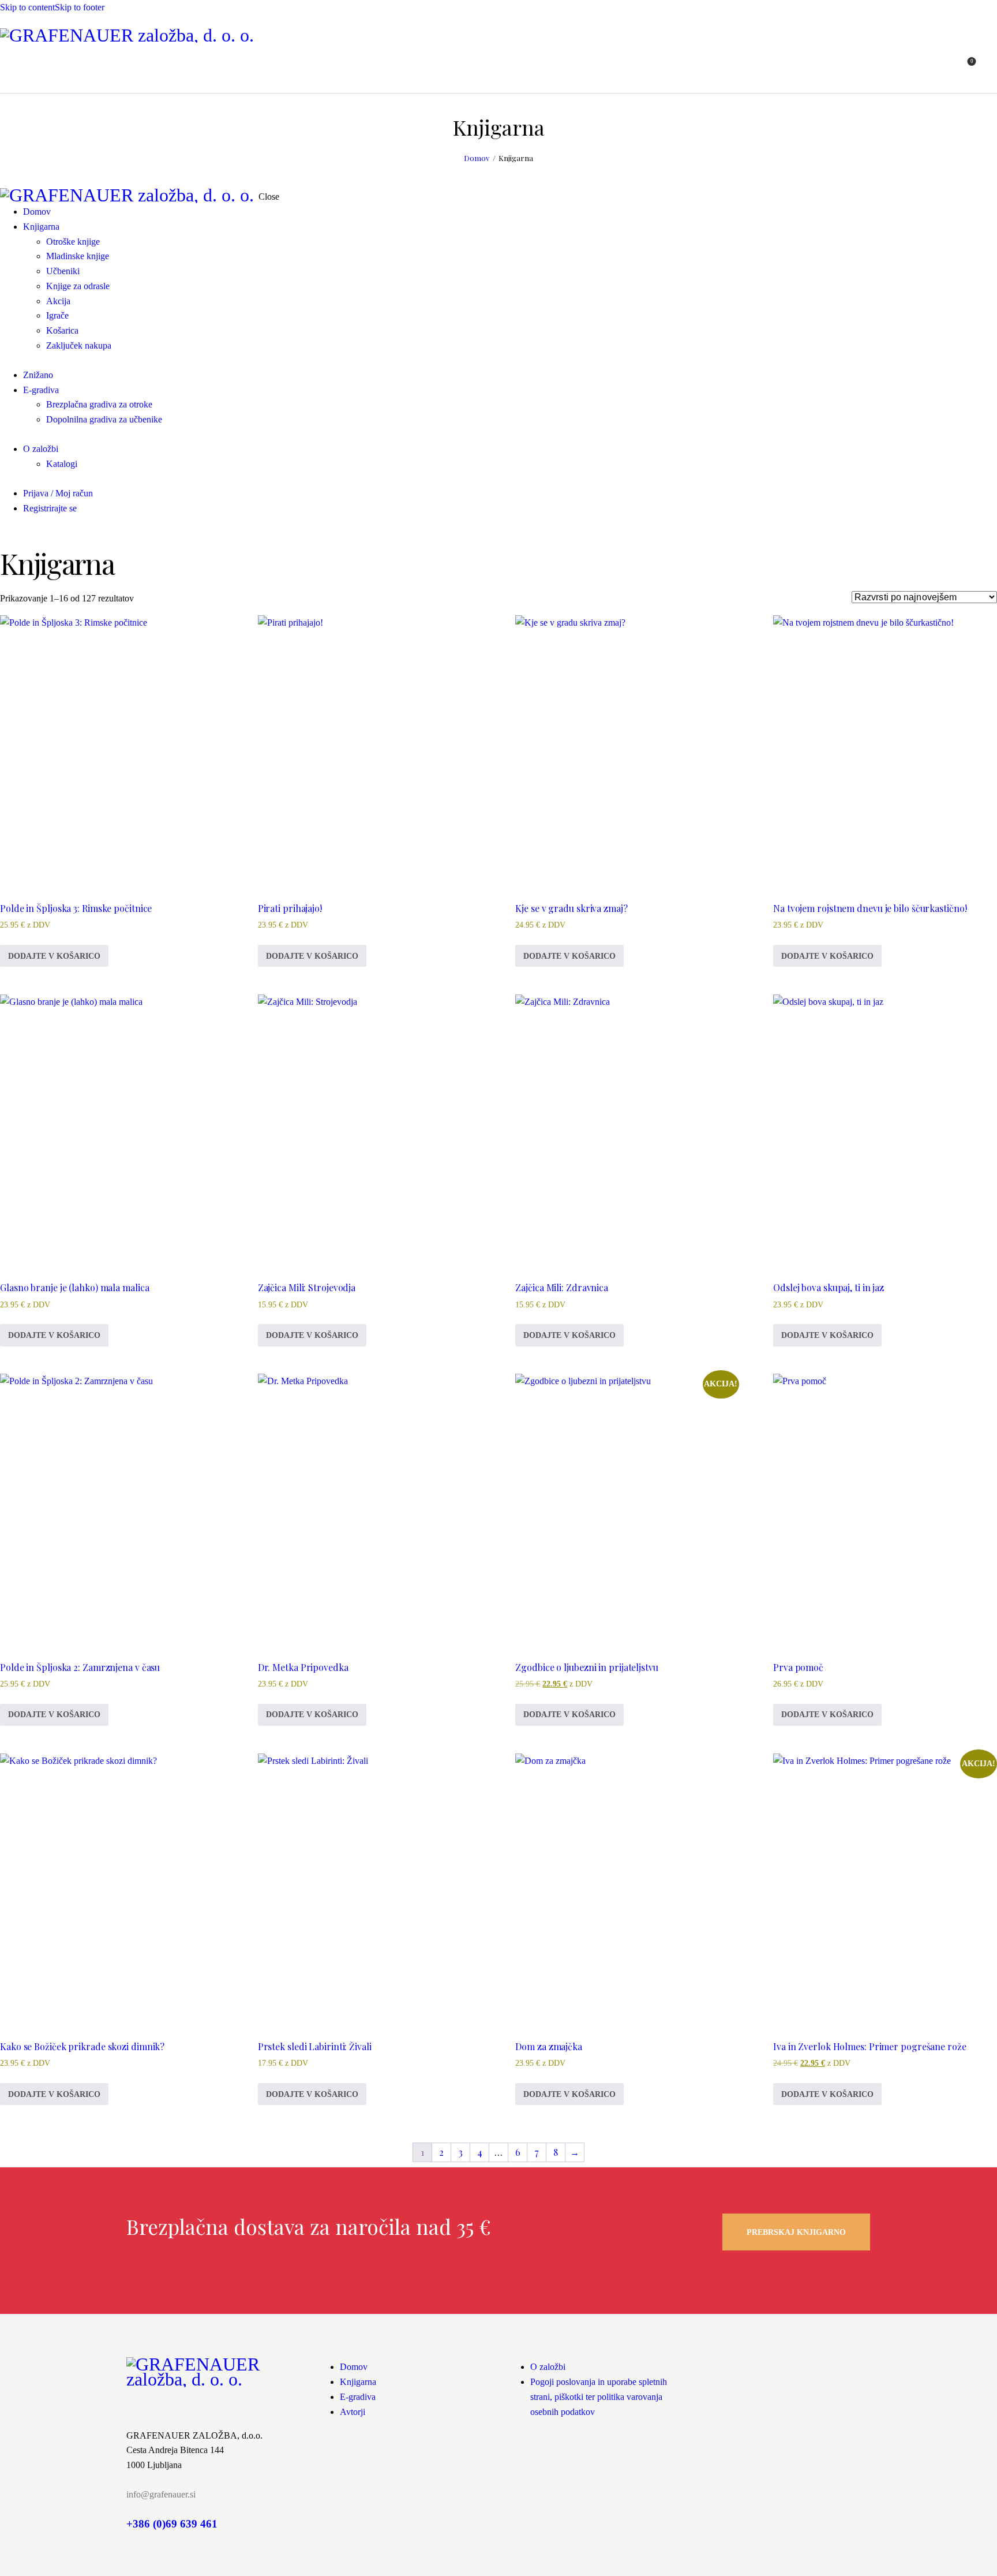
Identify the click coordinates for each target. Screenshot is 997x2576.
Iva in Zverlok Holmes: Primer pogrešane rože (870, 2046)
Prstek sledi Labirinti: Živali (315, 2046)
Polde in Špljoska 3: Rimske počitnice (76, 908)
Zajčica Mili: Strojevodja (307, 1287)
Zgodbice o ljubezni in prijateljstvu (586, 1667)
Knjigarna (358, 2382)
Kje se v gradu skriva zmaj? (571, 908)
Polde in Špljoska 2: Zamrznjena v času (80, 1667)
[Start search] (990, 68)
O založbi (548, 2367)
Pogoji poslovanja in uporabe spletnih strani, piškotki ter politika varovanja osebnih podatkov (599, 2397)
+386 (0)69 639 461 (172, 2524)
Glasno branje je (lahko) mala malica (74, 1287)
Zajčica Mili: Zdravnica (562, 1287)
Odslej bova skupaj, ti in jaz (829, 1287)
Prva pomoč (798, 1667)
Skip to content (27, 7)
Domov (477, 158)
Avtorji (353, 2412)
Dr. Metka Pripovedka (303, 1667)
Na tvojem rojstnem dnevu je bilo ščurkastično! (870, 908)
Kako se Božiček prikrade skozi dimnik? (82, 2046)
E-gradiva (358, 2397)
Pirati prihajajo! (290, 908)
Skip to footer (80, 7)
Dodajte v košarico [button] (54, 956)
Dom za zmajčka (549, 2046)
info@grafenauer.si (161, 2494)
